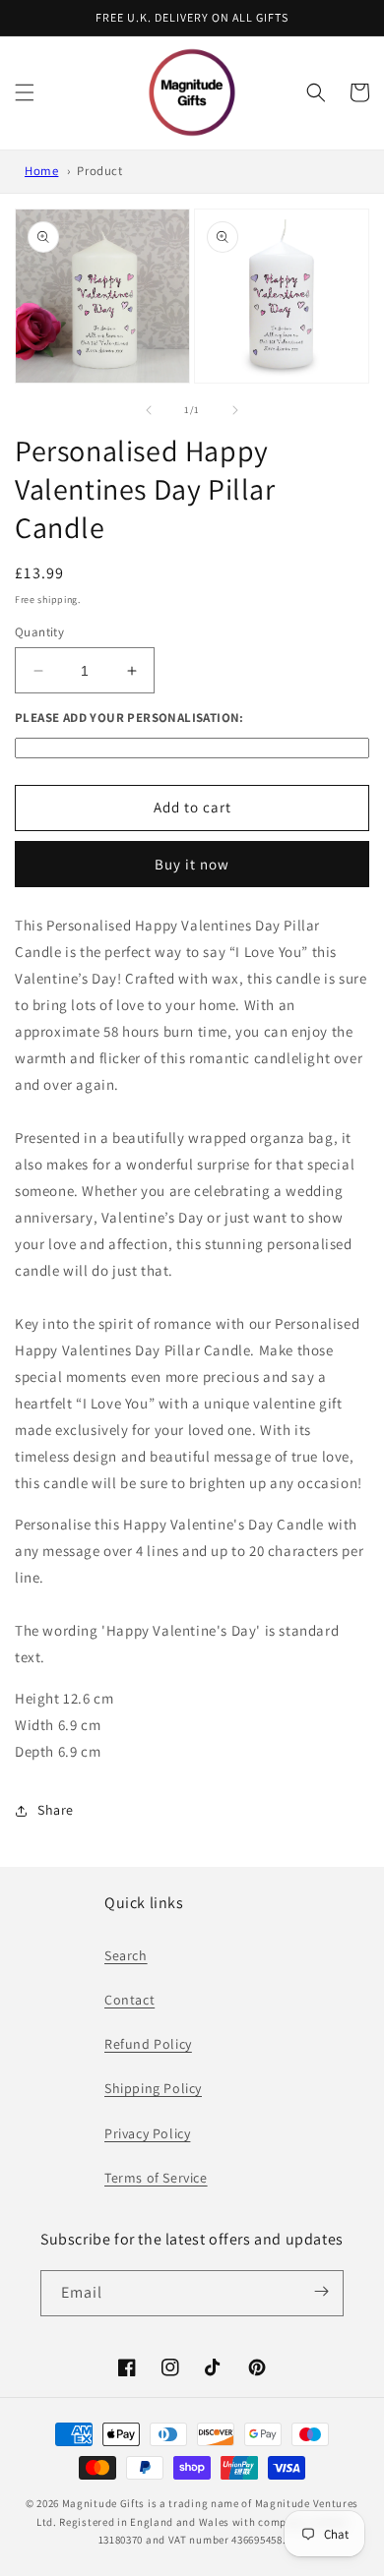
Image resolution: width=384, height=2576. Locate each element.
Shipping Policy (153, 2088)
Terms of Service (156, 2178)
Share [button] (56, 1810)
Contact (129, 2000)
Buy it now (192, 864)
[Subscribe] (322, 2292)
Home (41, 171)
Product (99, 171)
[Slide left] (149, 410)
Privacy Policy (147, 2133)
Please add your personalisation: (129, 718)
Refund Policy (148, 2044)
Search (126, 1955)
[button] (25, 92)
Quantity (39, 632)
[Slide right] (235, 410)
